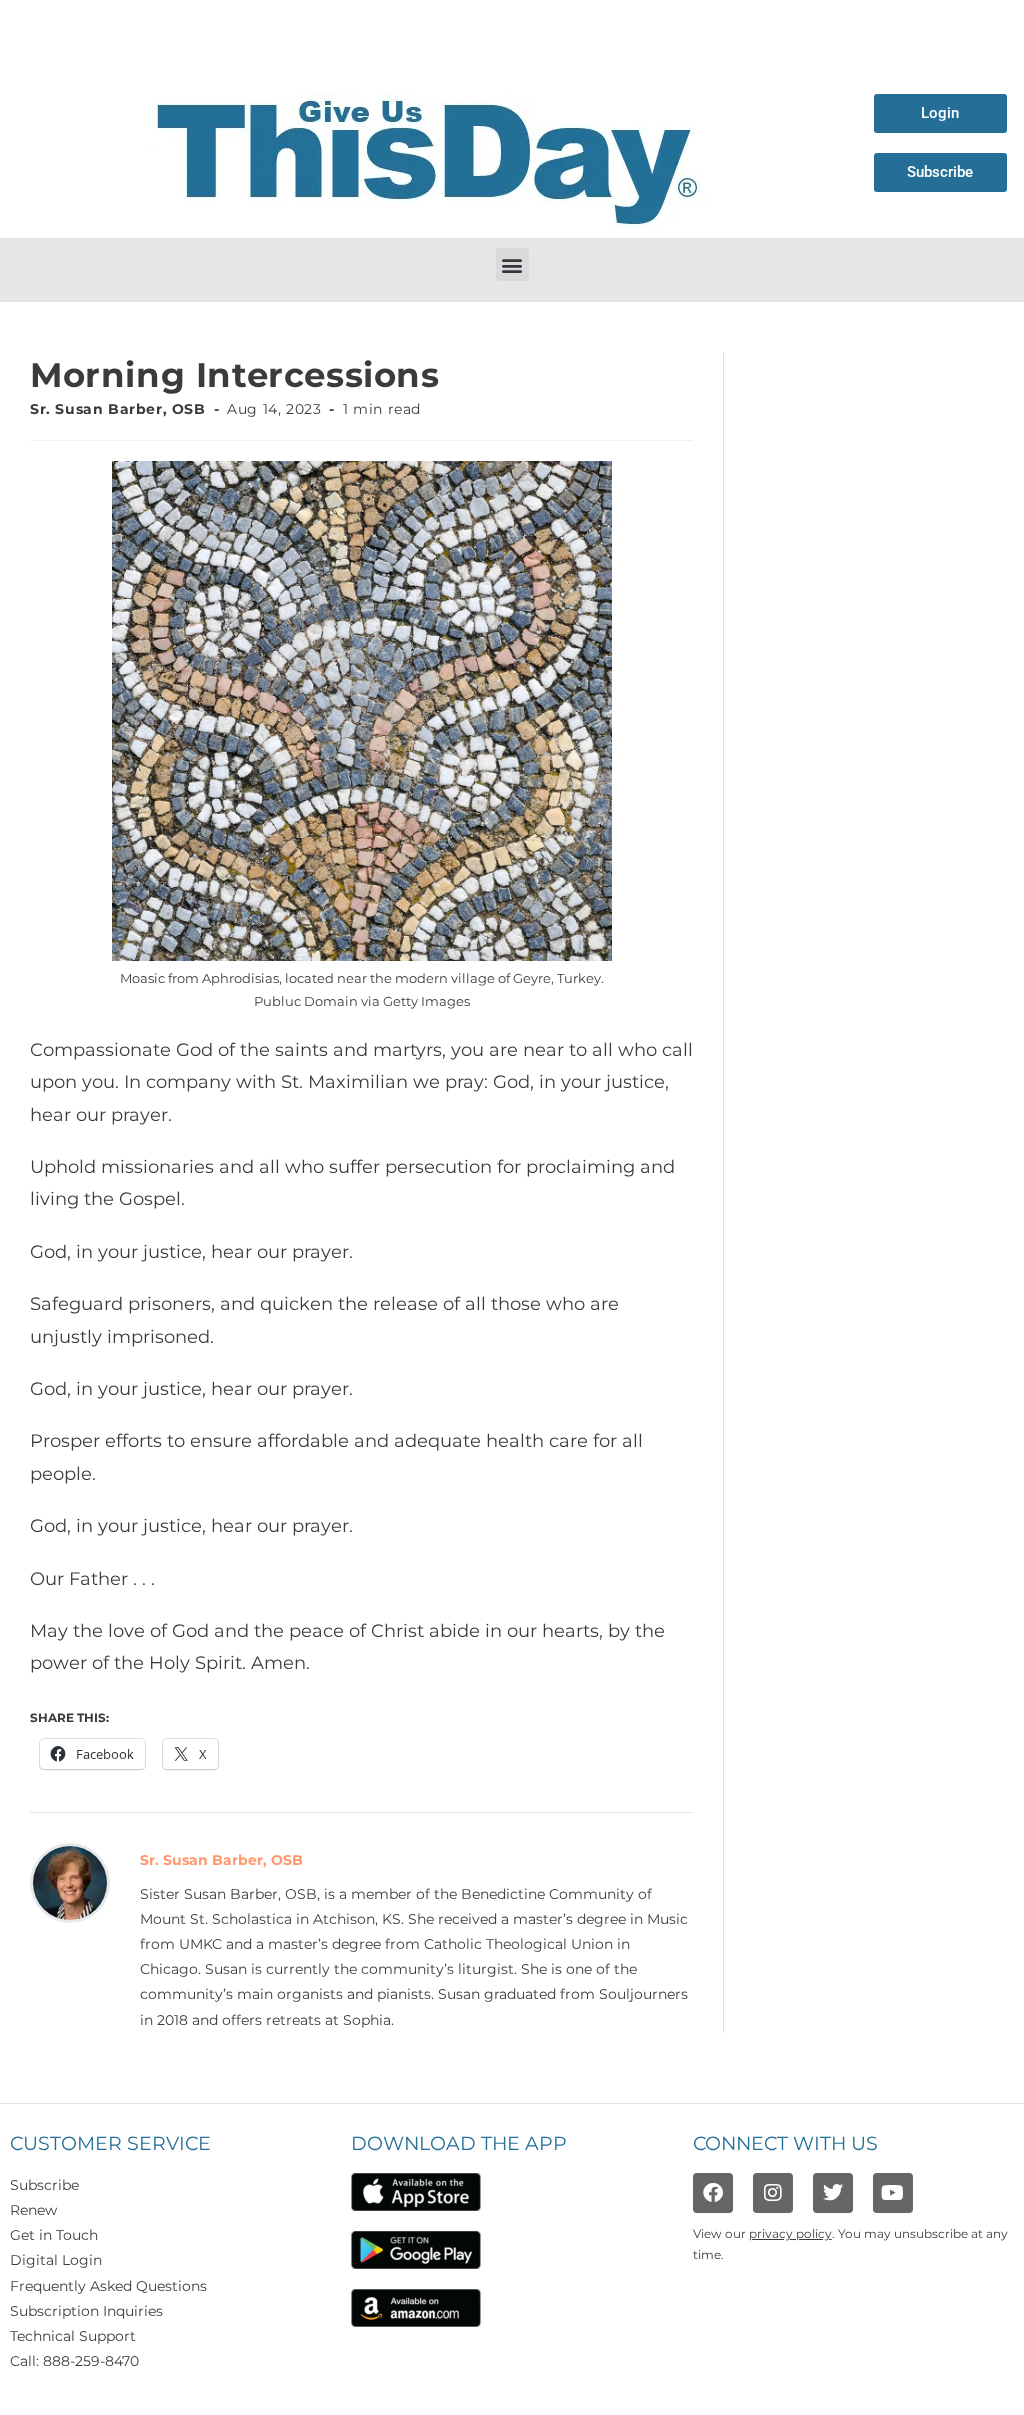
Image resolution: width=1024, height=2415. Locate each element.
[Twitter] (833, 2193)
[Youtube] (893, 2193)
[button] (512, 264)
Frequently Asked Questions (108, 2286)
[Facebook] (713, 2193)
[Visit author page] (70, 1881)
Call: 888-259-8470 (74, 2361)
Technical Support (73, 2336)
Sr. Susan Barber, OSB (118, 409)
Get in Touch (54, 2235)
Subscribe (44, 2185)
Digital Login (56, 2260)
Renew (33, 2210)
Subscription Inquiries (86, 2311)
